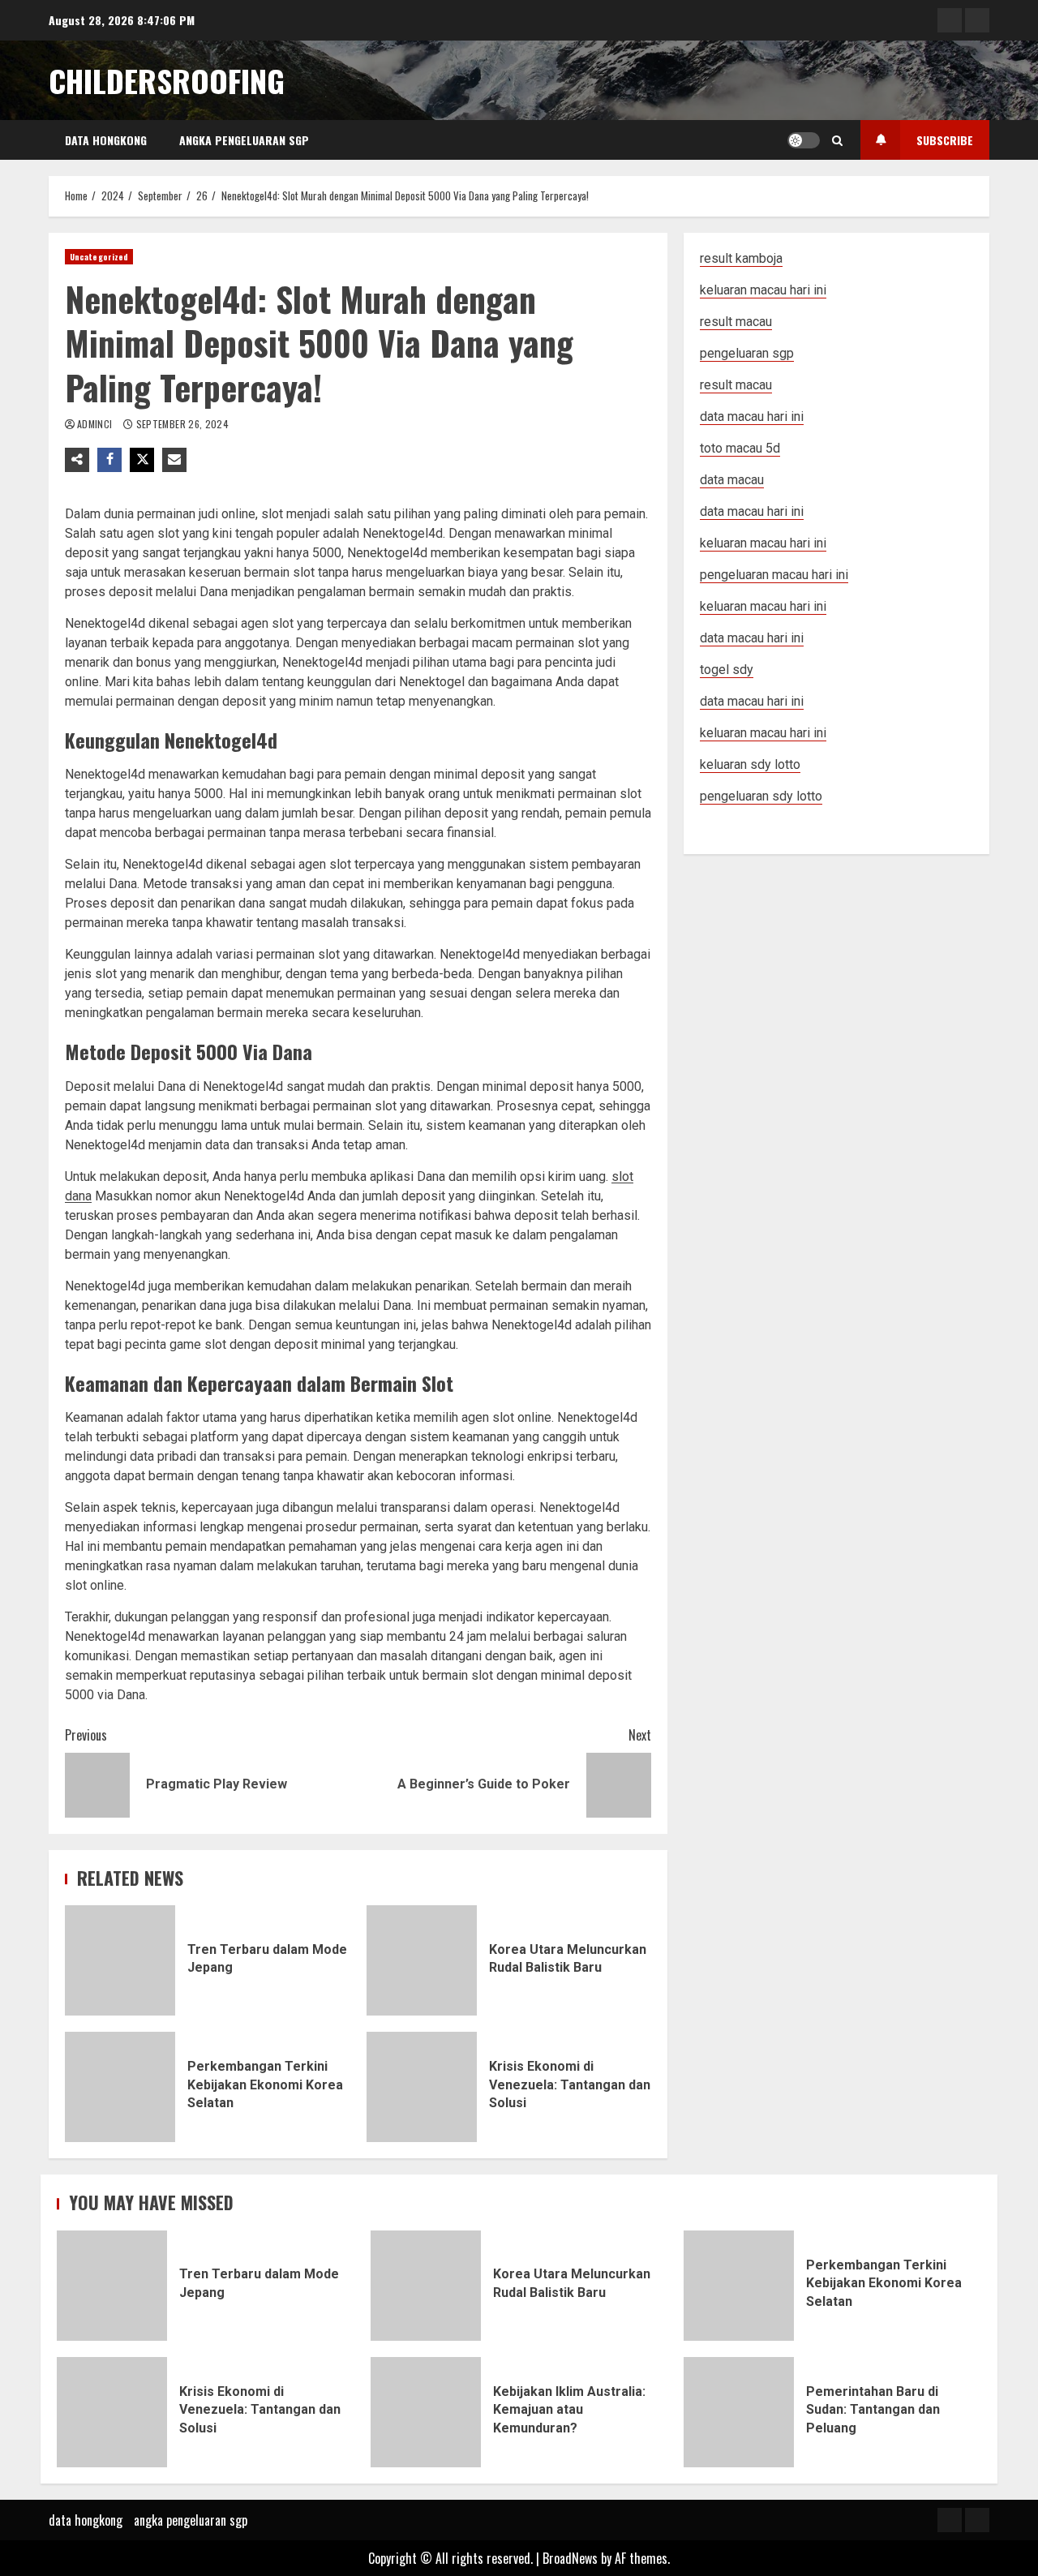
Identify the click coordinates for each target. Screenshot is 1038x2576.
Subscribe (945, 140)
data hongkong (106, 140)
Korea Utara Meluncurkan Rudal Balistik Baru (422, 1960)
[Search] (837, 140)
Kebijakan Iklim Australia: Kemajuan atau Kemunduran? (426, 2412)
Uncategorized (99, 257)
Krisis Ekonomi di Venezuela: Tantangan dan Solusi (422, 2087)
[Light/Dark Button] (804, 140)
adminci (96, 424)
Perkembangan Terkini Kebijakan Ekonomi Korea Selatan (120, 2087)
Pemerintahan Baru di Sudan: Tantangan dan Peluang (739, 2412)
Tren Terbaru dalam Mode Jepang (120, 1960)
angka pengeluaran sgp (244, 140)
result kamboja (741, 258)
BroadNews (570, 2558)
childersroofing (167, 80)
